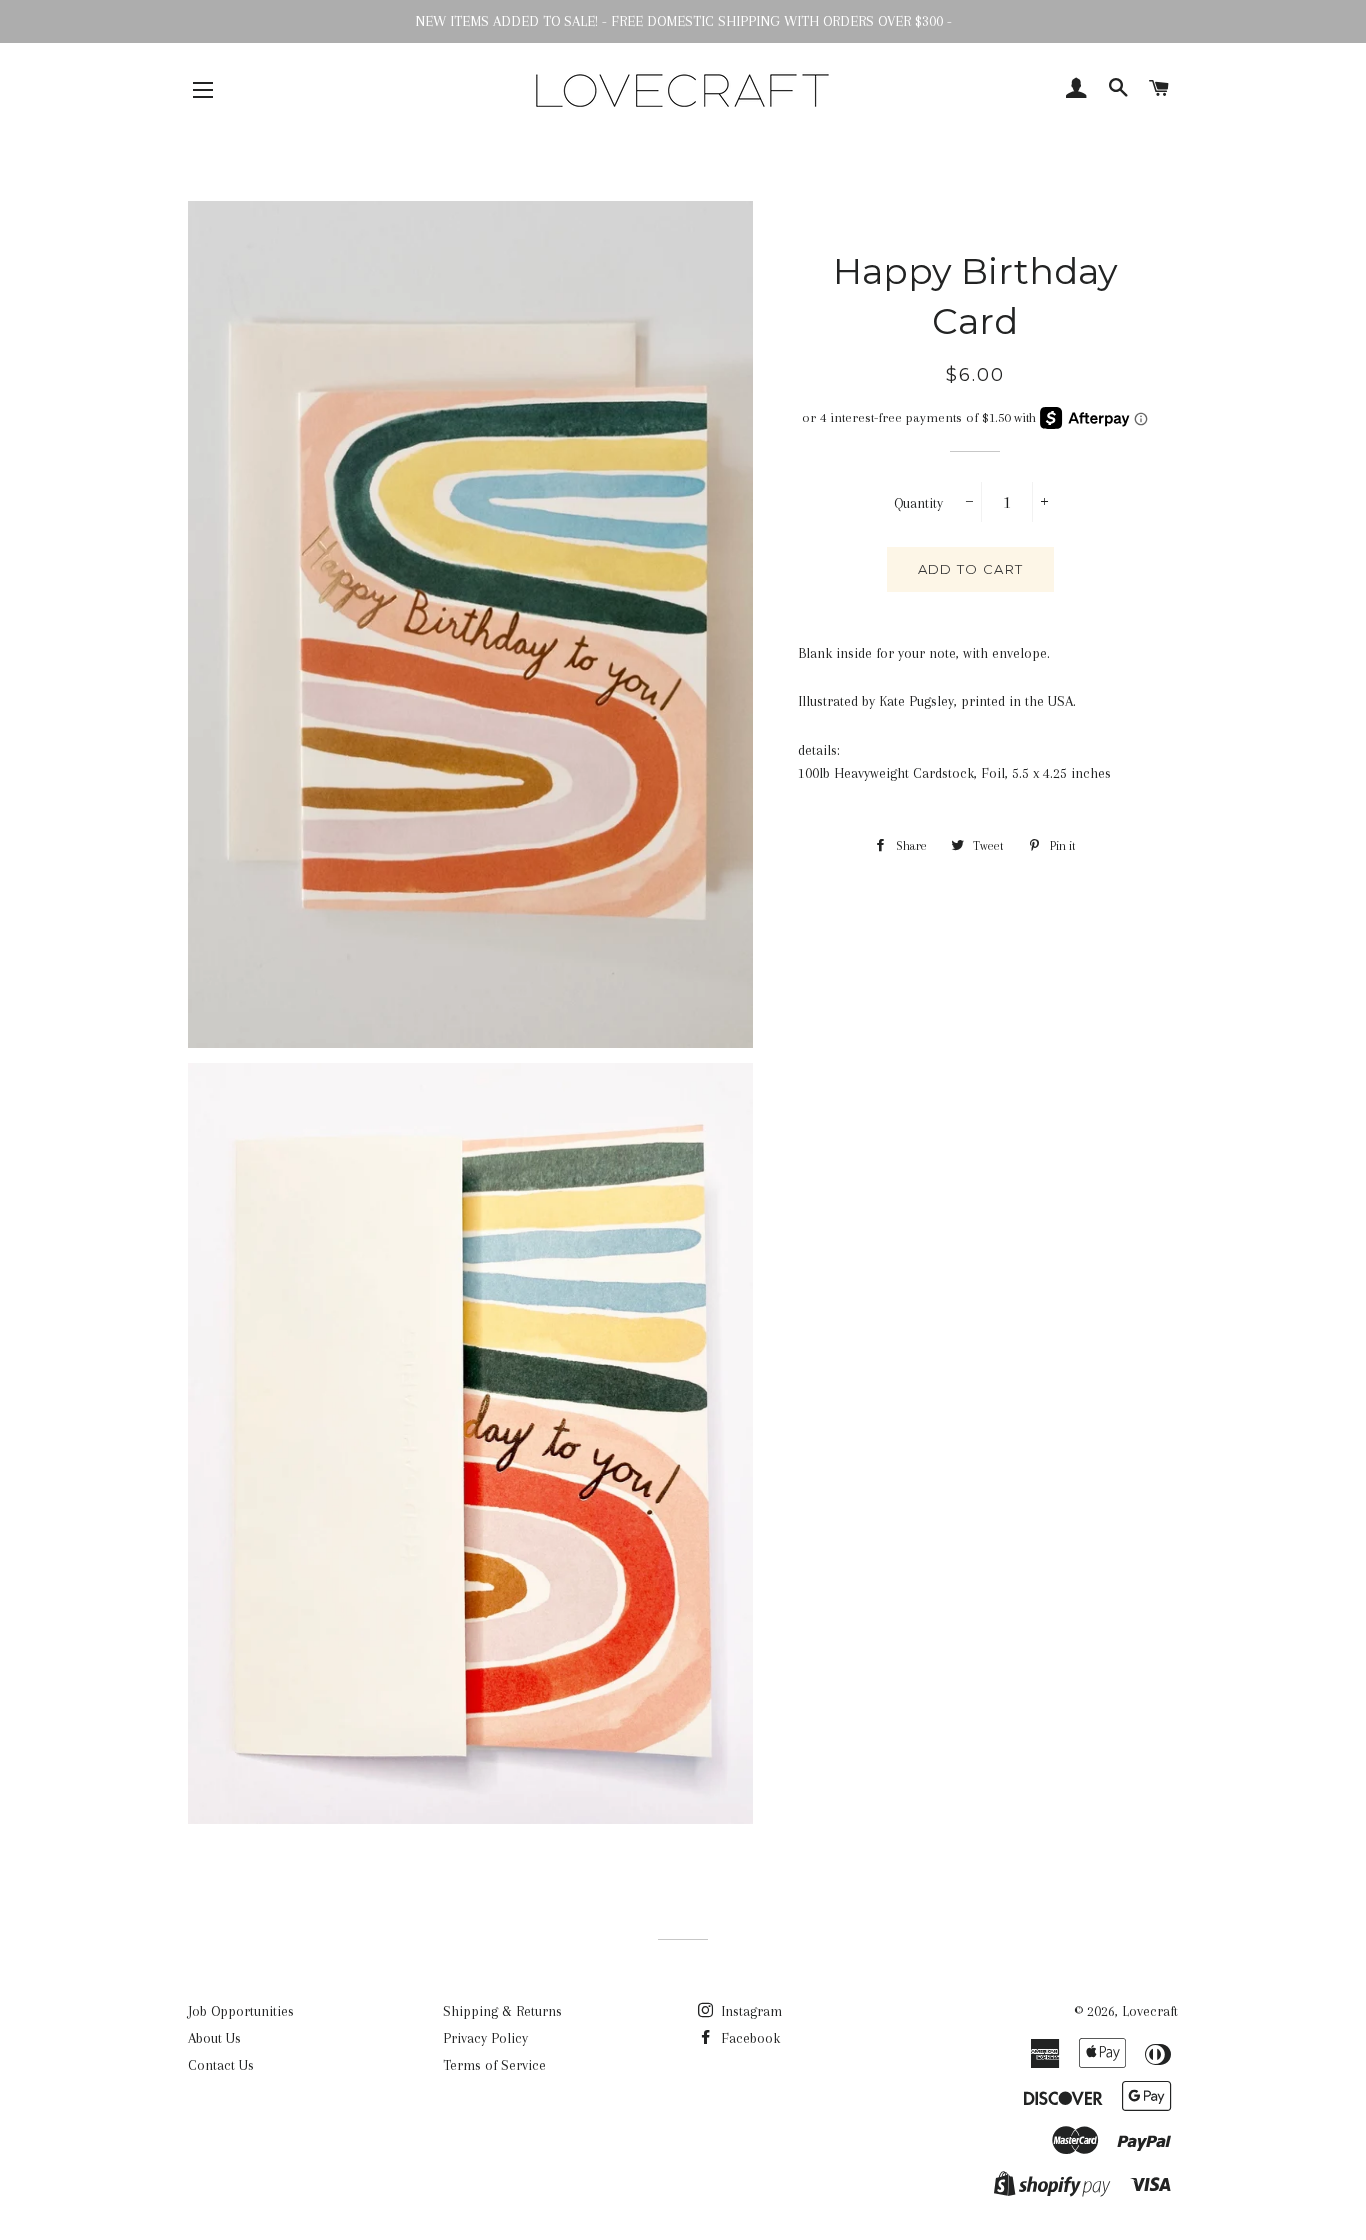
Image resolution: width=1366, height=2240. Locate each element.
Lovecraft (1150, 2011)
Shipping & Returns (502, 2011)
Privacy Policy (485, 2038)
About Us (214, 2038)
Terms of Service (494, 2065)
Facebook (748, 2038)
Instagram (749, 2011)
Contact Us (221, 2065)
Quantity (918, 503)
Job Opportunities (241, 2011)
